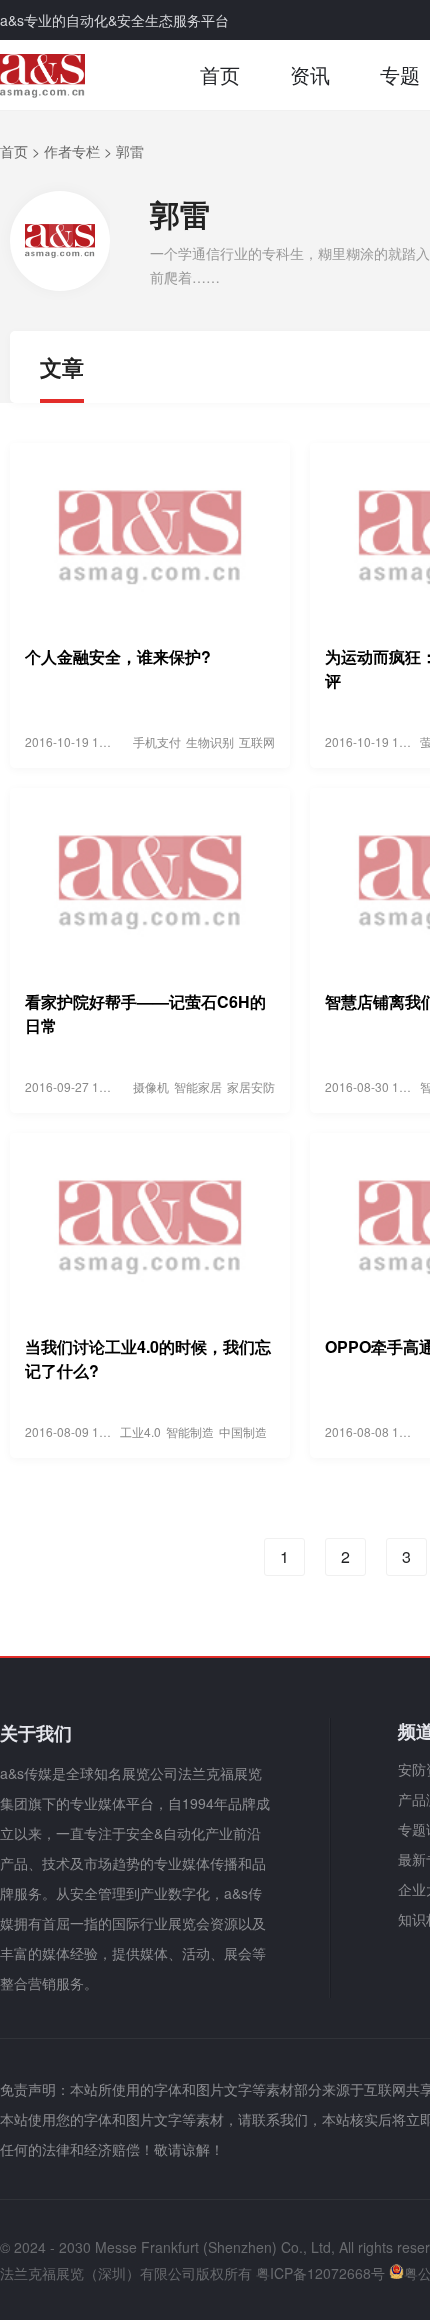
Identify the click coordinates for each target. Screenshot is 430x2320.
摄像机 (151, 1086)
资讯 (310, 74)
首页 (220, 74)
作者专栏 (72, 151)
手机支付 (157, 741)
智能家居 (198, 1086)
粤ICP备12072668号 (320, 2273)
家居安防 (251, 1086)
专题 (400, 74)
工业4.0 (140, 1431)
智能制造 (190, 1431)
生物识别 (210, 741)
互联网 (257, 741)
